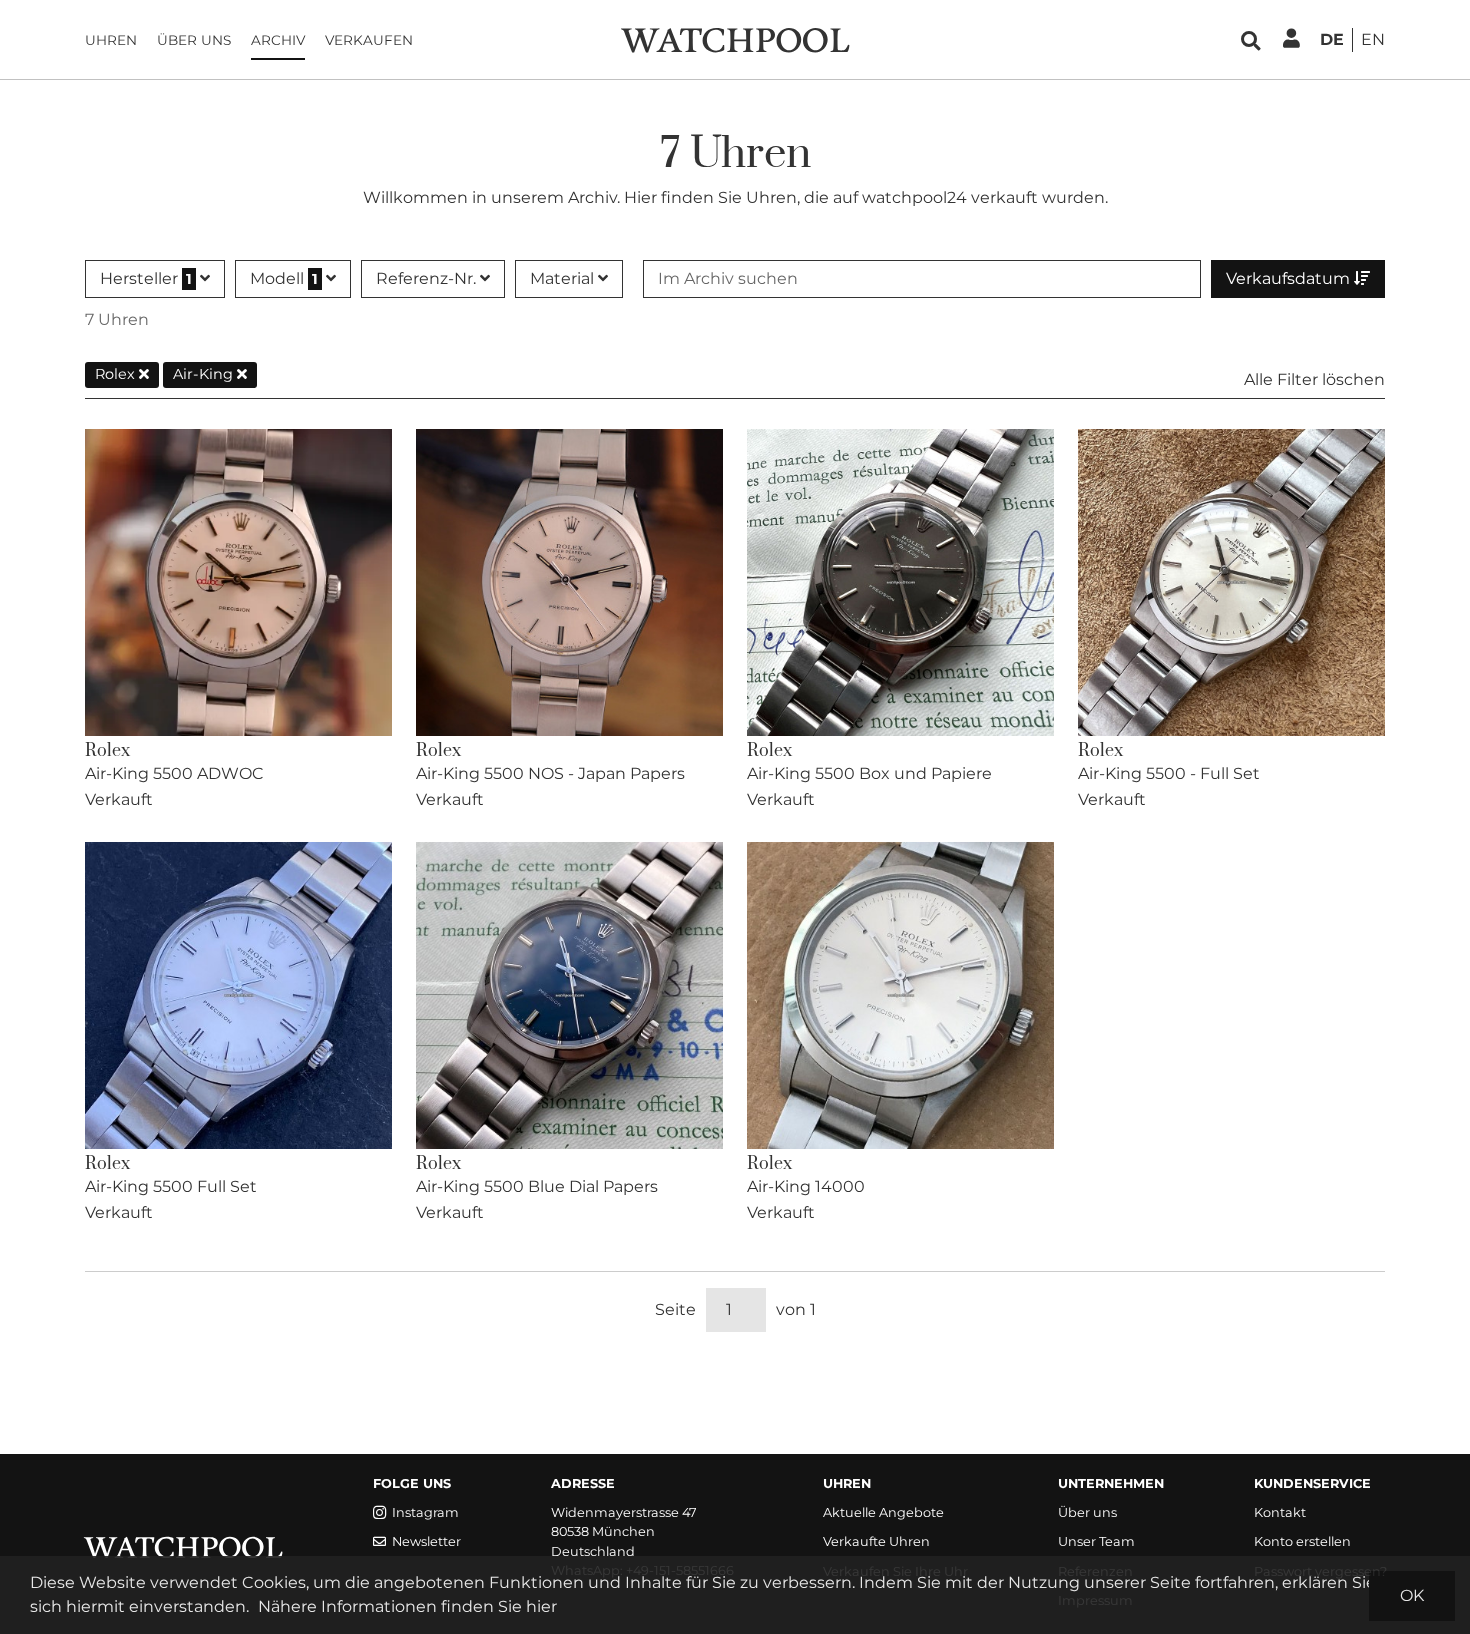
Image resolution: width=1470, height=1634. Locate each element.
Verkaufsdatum (1290, 278)
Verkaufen (369, 40)
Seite (675, 1309)
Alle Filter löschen (1314, 379)
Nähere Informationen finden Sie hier (407, 1606)
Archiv (278, 40)
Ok (1412, 1595)
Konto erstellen (1302, 1541)
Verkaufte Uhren (876, 1541)
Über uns (194, 40)
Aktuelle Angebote (883, 1512)
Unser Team (1096, 1541)
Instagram (425, 1512)
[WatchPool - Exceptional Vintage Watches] (735, 38)
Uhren (111, 40)
